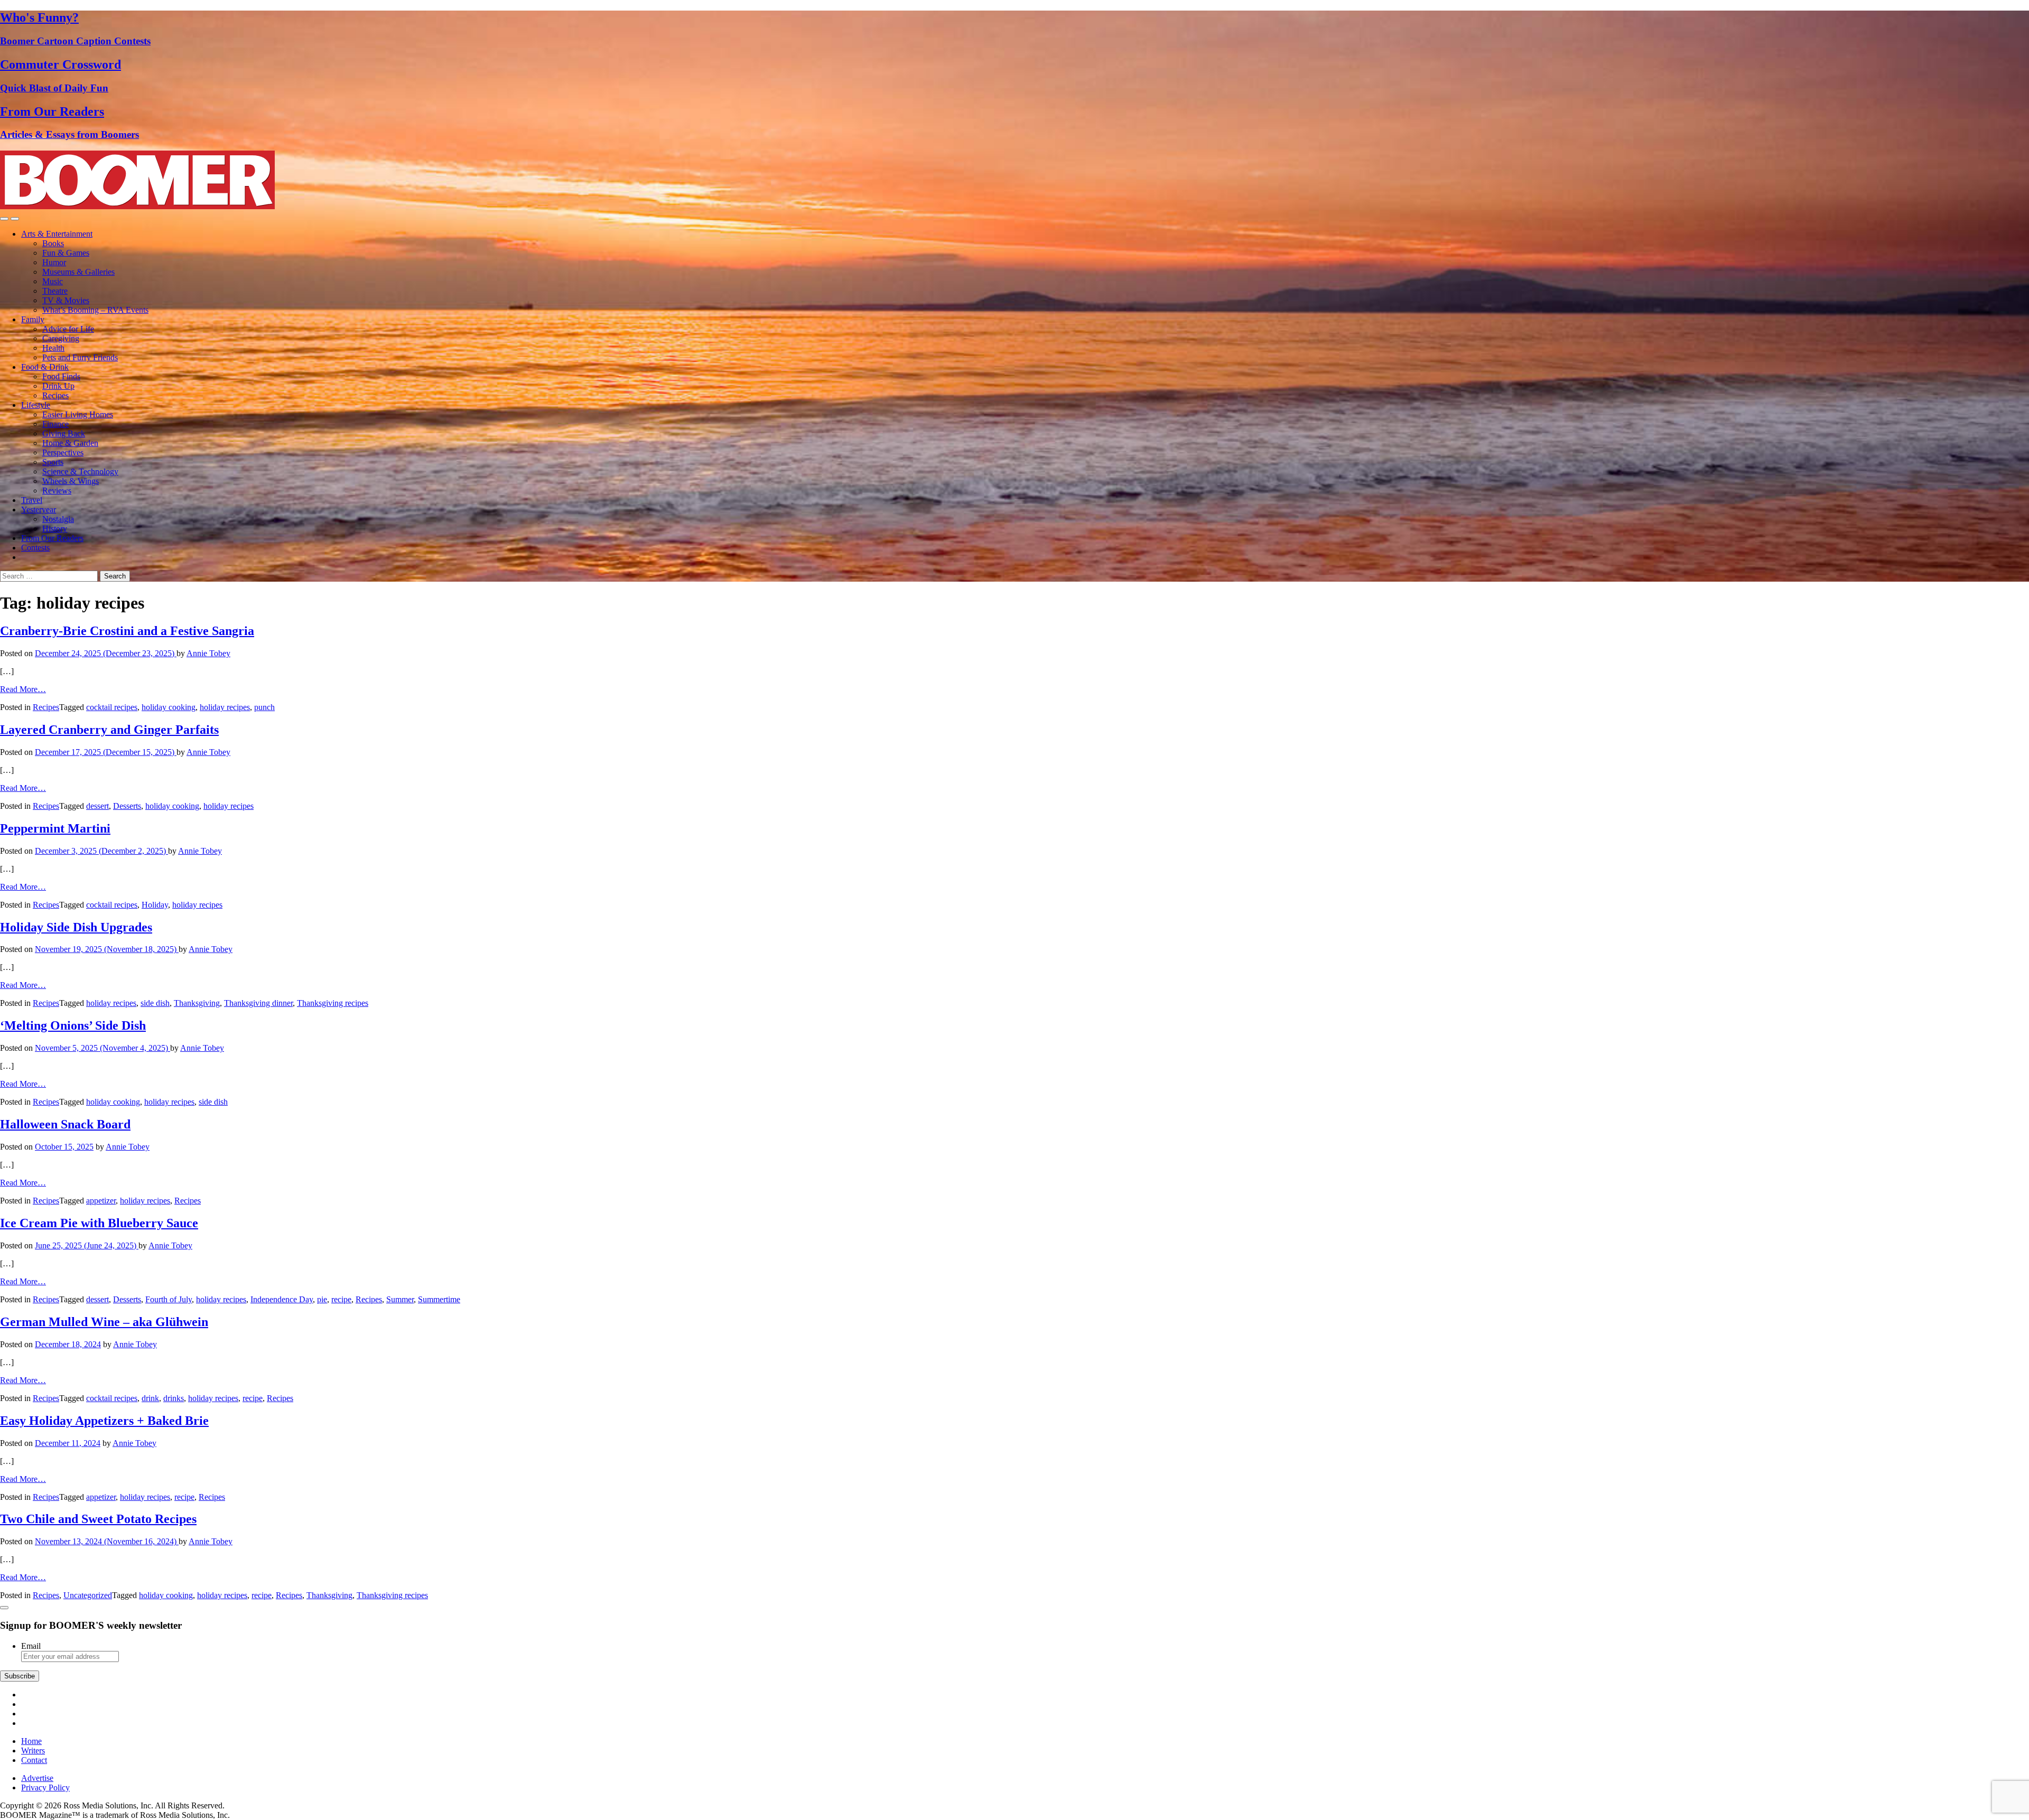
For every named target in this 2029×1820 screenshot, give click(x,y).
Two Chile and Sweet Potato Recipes (98, 1519)
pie (322, 1299)
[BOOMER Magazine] (137, 206)
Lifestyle (36, 405)
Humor (54, 262)
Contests (35, 548)
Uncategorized (88, 1595)
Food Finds (61, 376)
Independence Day (282, 1299)
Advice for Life (68, 329)
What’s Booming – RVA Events (95, 310)
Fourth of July (169, 1299)
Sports (53, 462)
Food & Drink (45, 367)
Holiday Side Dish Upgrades (76, 927)
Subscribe (20, 1676)
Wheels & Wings (71, 481)
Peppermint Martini (55, 828)
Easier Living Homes (78, 414)
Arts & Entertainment (57, 234)
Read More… (23, 689)
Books (53, 243)
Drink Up (58, 386)
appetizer (101, 1201)
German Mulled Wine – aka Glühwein (104, 1322)
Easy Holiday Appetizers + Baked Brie (104, 1421)
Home (31, 1741)
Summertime (439, 1299)
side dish (155, 1003)
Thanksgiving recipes (333, 1003)
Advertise (37, 1778)
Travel (32, 500)
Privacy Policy (45, 1788)
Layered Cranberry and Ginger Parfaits (109, 730)
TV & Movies (66, 300)
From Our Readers (52, 538)
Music (53, 281)
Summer (400, 1299)
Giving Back (64, 433)
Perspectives (63, 452)
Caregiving (61, 338)
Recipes (55, 395)
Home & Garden (70, 443)
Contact (34, 1760)
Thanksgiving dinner (258, 1003)
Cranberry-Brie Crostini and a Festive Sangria (127, 631)
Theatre (55, 291)
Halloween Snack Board (65, 1124)
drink (150, 1398)
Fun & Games (66, 253)
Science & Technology (80, 472)
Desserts (127, 806)
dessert (97, 806)
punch (264, 707)
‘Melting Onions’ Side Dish (73, 1025)
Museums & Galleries (78, 272)
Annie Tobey (208, 653)
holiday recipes (225, 707)
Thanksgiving (197, 1003)
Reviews (57, 491)
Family (33, 319)
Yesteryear (39, 510)
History (55, 529)
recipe (341, 1299)
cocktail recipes (112, 707)
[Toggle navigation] (4, 219)
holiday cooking (169, 707)
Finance (55, 424)
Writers (33, 1751)
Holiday (155, 905)
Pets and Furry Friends (80, 357)
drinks (174, 1398)
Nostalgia (58, 519)
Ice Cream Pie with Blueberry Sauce (99, 1223)
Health (53, 348)
